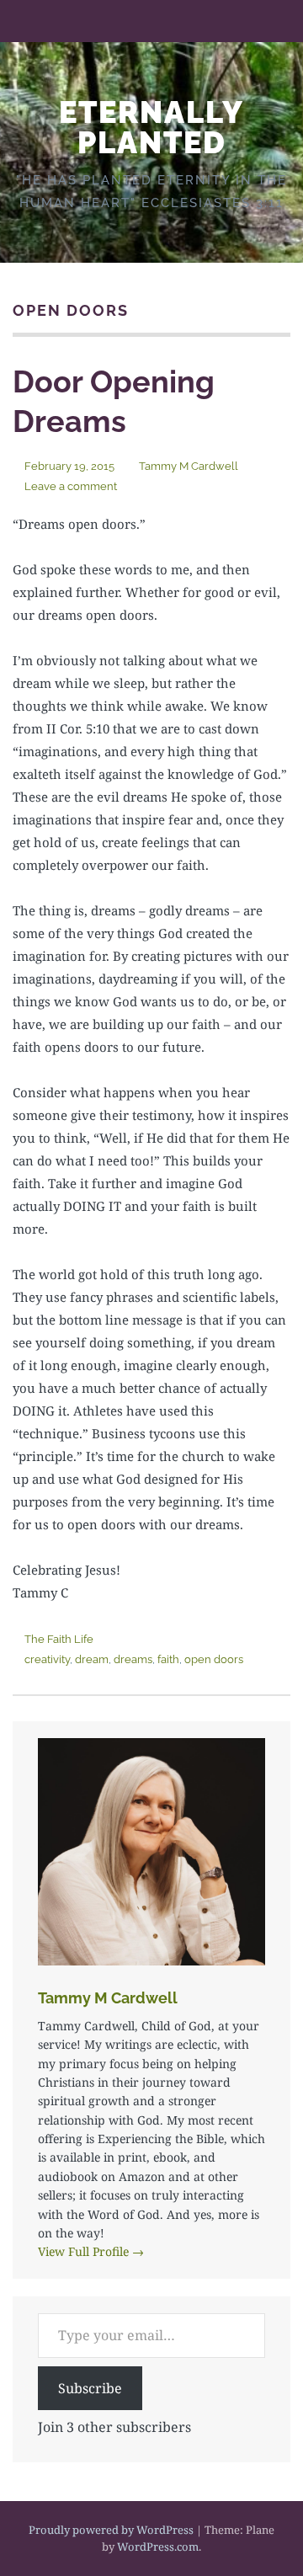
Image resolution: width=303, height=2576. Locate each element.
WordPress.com (158, 2547)
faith (168, 1659)
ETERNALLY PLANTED (151, 127)
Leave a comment (71, 486)
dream (92, 1659)
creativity (47, 1659)
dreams (133, 1659)
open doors (214, 1659)
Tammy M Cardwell (189, 466)
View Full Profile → (91, 2251)
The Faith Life (59, 1639)
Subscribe (90, 2388)
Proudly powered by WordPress (111, 2530)
